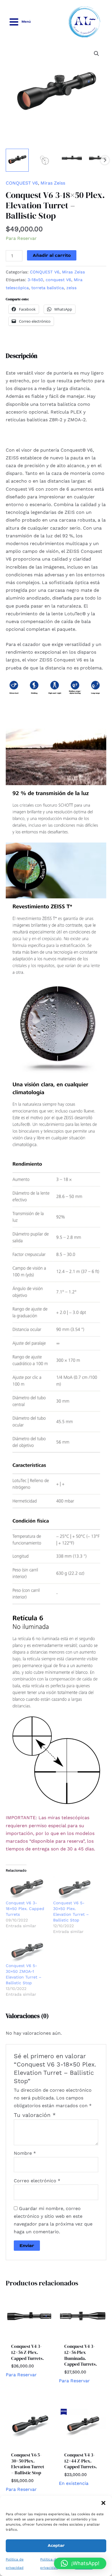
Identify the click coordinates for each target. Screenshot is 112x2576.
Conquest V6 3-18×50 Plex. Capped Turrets (25, 1909)
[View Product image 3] (72, 160)
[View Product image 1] (17, 160)
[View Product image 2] (45, 160)
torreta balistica (48, 288)
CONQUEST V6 (22, 183)
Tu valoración (35, 2115)
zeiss (72, 288)
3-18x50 (35, 280)
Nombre (25, 2153)
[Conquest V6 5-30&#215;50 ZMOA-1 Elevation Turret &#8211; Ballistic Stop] (27, 1951)
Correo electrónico (37, 2181)
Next (105, 160)
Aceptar (56, 2545)
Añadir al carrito (52, 255)
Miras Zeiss (53, 183)
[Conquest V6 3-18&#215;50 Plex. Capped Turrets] (27, 1888)
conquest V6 (58, 280)
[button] (103, 2503)
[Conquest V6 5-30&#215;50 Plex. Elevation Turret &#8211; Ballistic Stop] (74, 1888)
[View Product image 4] (99, 160)
